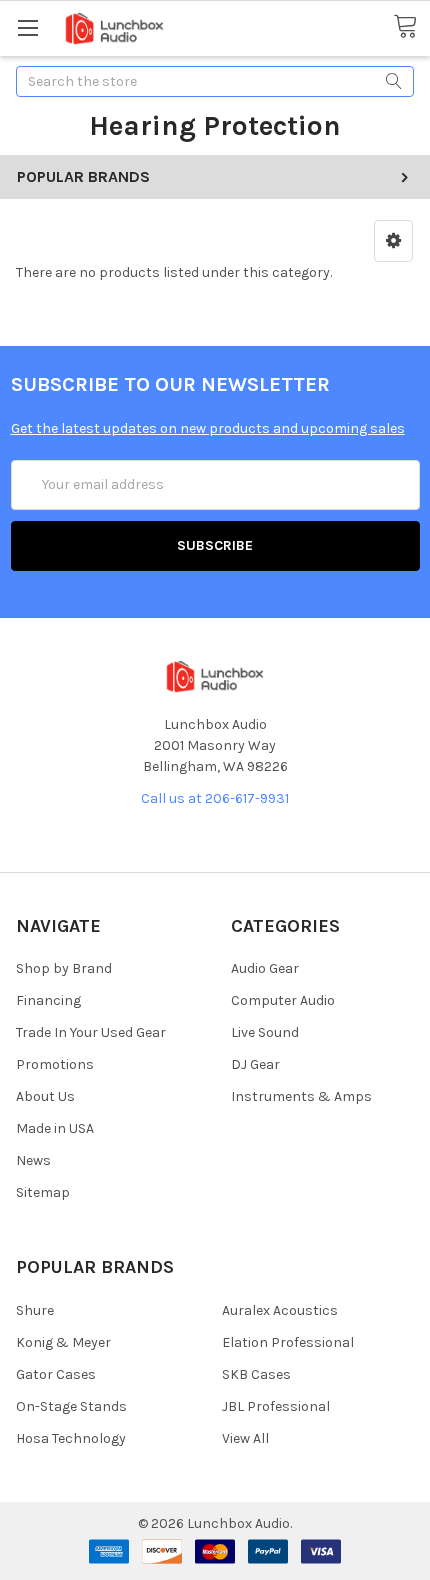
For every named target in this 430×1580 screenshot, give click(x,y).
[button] (393, 241)
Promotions (55, 1064)
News (33, 1160)
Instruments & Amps (301, 1096)
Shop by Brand (64, 968)
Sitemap (43, 1192)
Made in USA (55, 1128)
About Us (45, 1096)
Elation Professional (288, 1342)
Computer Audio (283, 1000)
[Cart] (411, 27)
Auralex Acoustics (280, 1310)
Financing (48, 1000)
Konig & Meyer (63, 1342)
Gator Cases (56, 1374)
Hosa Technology (71, 1438)
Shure (35, 1310)
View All (245, 1438)
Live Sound (265, 1032)
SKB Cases (256, 1374)
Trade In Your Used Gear (91, 1032)
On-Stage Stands (71, 1406)
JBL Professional (276, 1406)
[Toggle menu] (27, 27)
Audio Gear (265, 968)
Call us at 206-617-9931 (215, 798)
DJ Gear (255, 1064)
